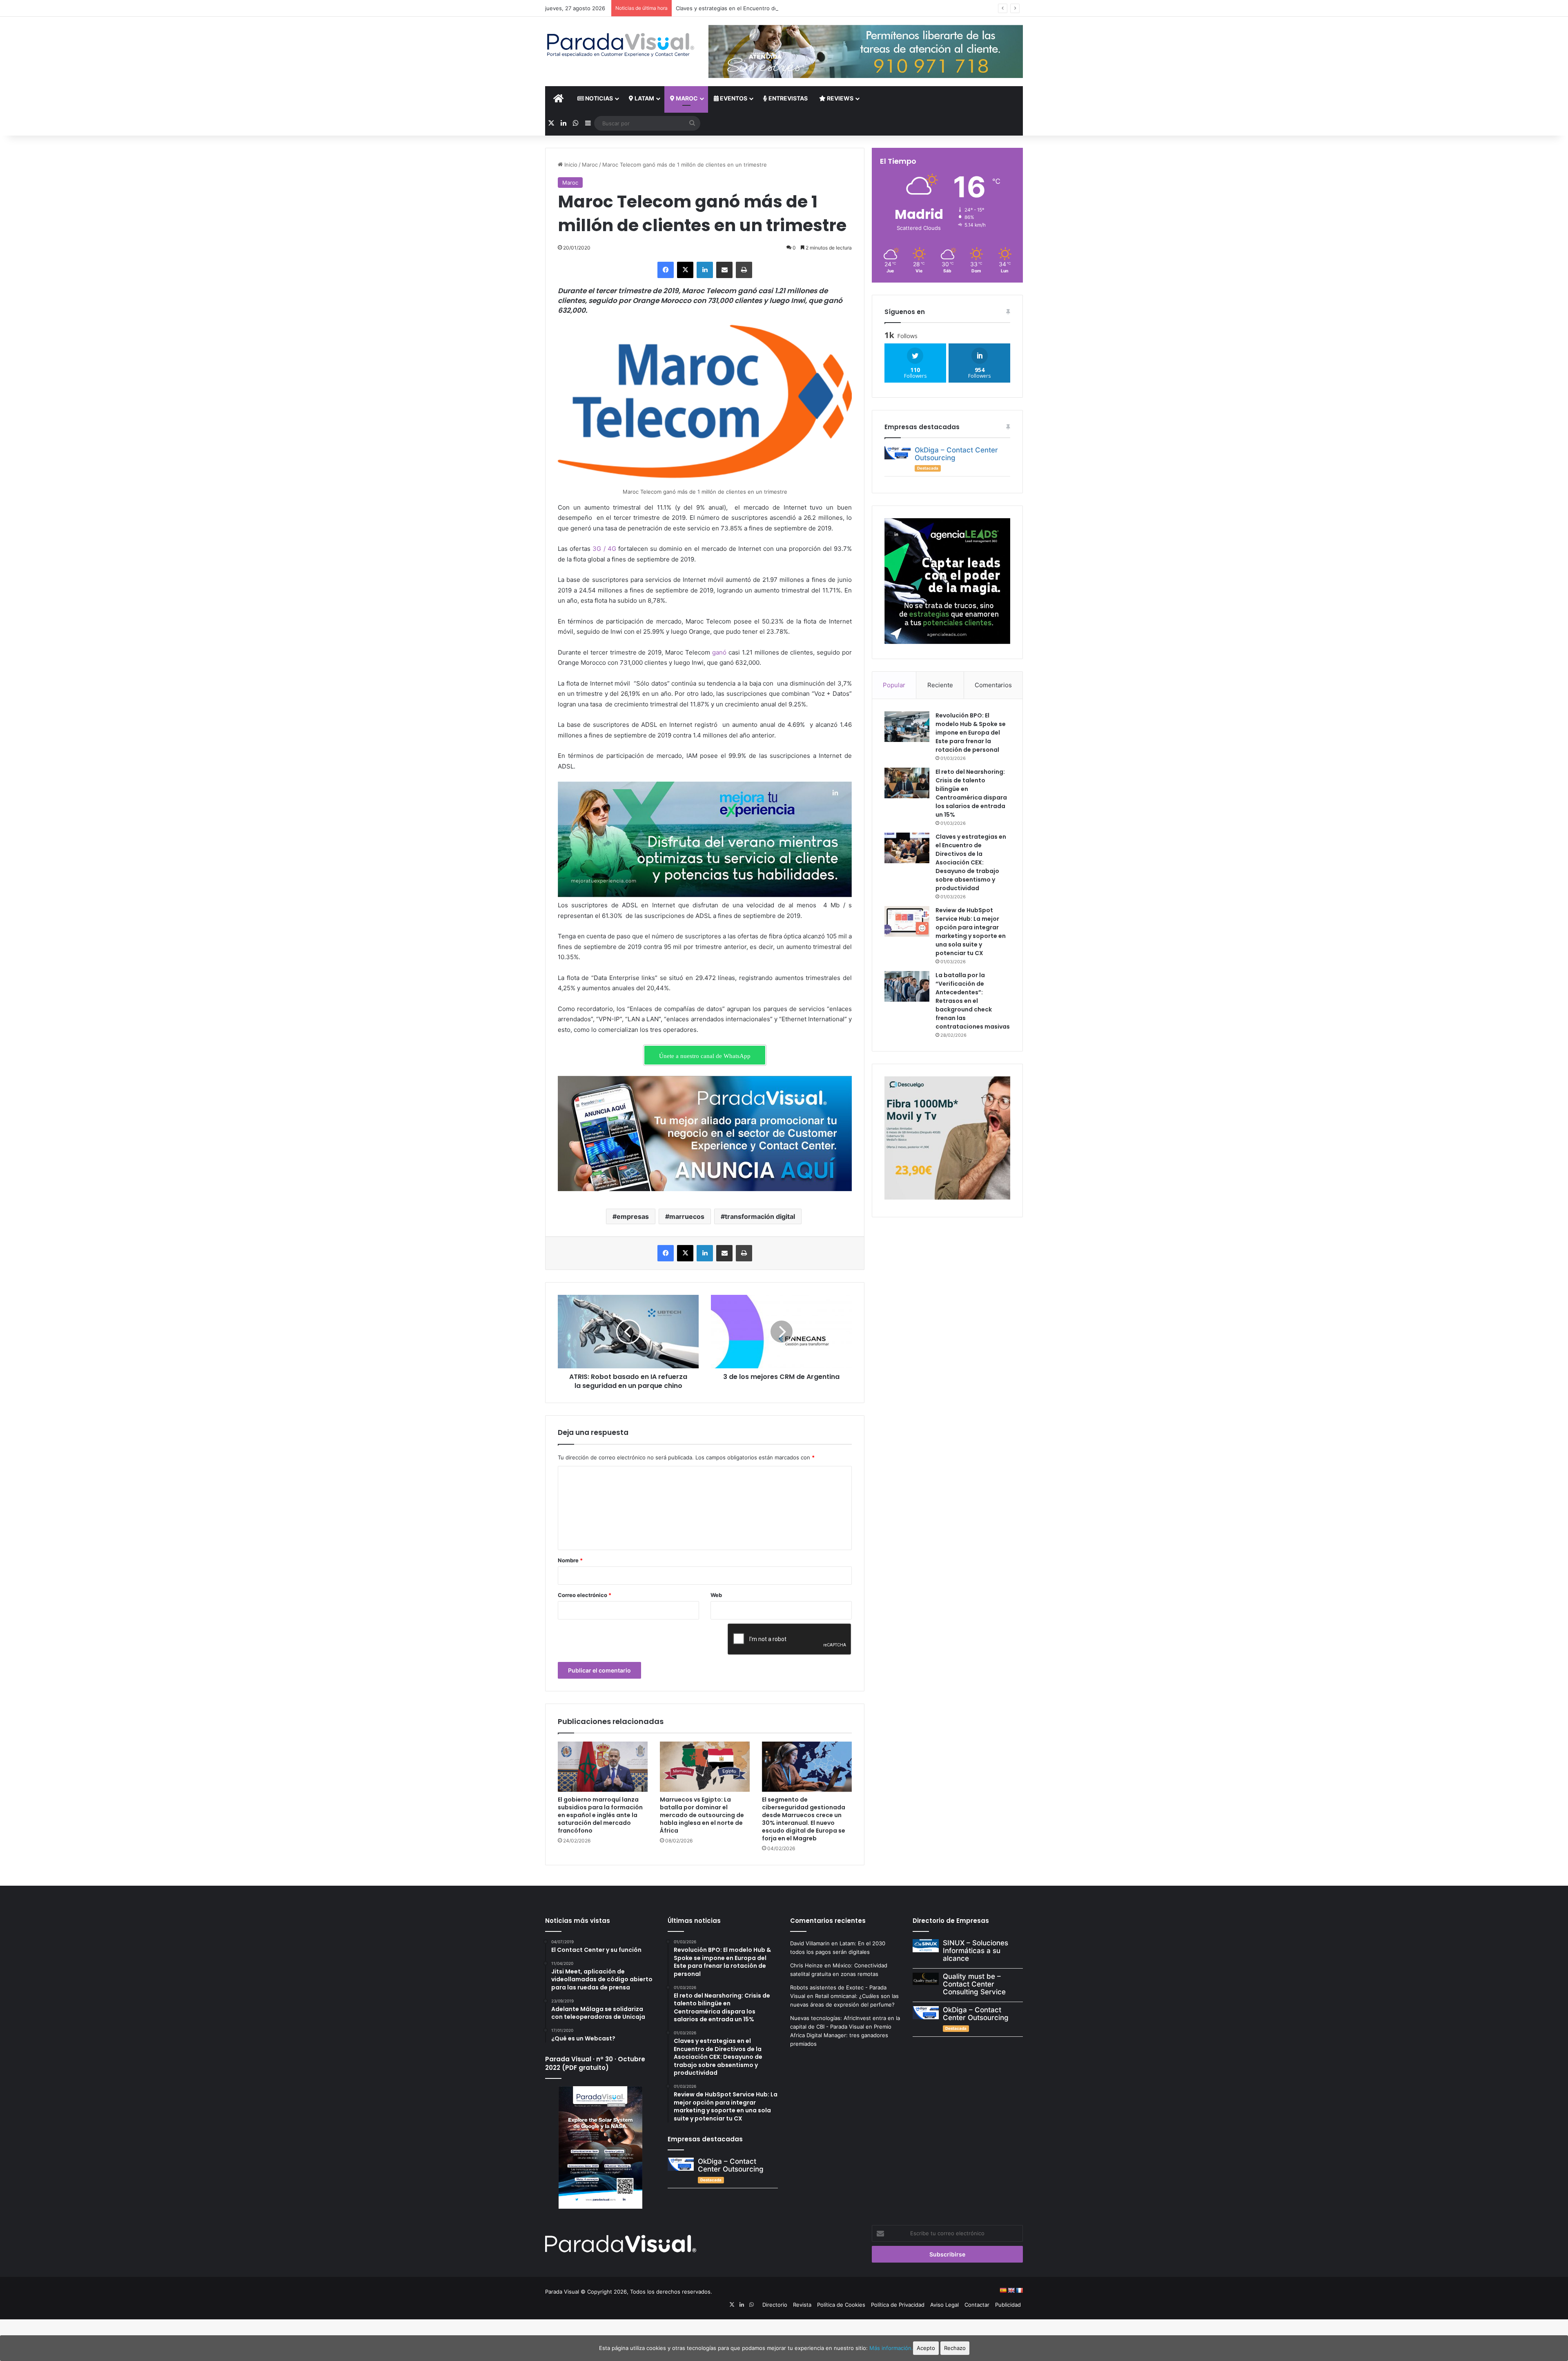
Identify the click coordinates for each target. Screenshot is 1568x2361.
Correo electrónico (585, 1595)
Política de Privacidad (898, 2305)
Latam (644, 98)
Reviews (840, 98)
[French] (1019, 2290)
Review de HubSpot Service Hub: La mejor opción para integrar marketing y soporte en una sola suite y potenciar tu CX (971, 932)
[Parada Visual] (621, 45)
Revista (802, 2305)
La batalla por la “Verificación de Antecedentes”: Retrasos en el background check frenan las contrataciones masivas (973, 1001)
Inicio (570, 165)
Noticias (598, 98)
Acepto (926, 2348)
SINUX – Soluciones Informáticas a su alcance (976, 1950)
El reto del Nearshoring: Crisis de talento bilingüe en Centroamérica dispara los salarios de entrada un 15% (971, 793)
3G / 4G (604, 549)
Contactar (977, 2305)
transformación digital (760, 1216)
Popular (894, 685)
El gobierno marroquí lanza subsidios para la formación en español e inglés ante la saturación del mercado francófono (600, 1815)
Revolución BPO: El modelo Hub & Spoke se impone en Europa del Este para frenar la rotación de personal (971, 733)
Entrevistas (787, 98)
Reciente (940, 685)
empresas (633, 1216)
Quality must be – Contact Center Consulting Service (974, 1984)
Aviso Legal (944, 2305)
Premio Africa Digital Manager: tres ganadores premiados (841, 2035)
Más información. (891, 2348)
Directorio (775, 2305)
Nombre (570, 1560)
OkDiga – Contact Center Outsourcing (956, 454)
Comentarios (993, 685)
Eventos (733, 98)
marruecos (687, 1216)
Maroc (686, 98)
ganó (719, 652)
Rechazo (955, 2348)
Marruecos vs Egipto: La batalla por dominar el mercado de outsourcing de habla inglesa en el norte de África (702, 1815)
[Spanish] (1003, 2290)
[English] (1011, 2290)
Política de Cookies (841, 2305)
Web (716, 1595)
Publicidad (1008, 2305)
